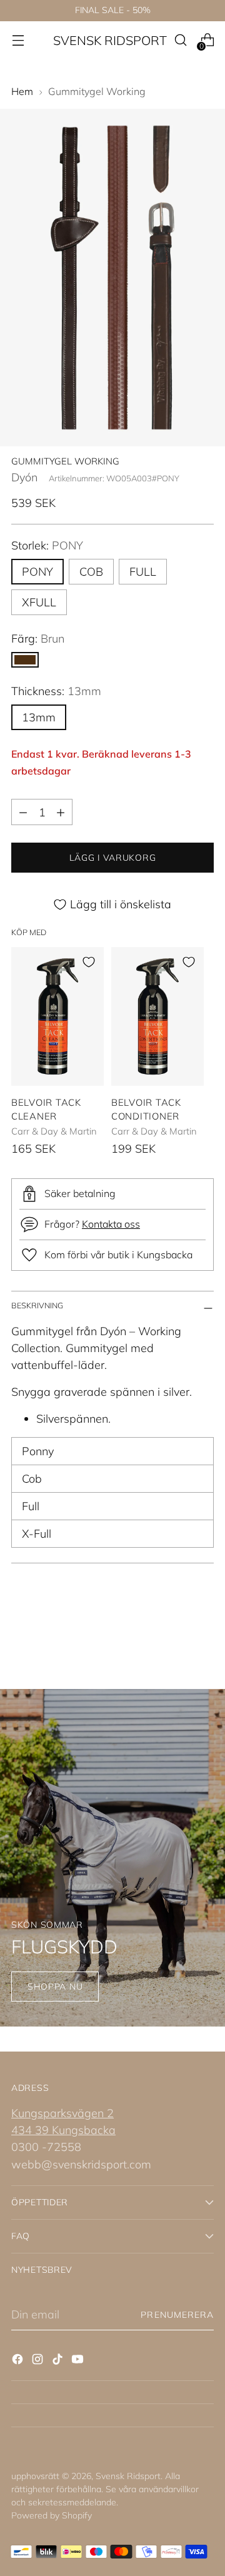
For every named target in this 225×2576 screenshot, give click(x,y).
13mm (39, 717)
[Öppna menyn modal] (18, 40)
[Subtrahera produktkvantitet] (23, 812)
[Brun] (25, 660)
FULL (143, 572)
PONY (37, 572)
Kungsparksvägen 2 (62, 2113)
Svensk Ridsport (128, 2476)
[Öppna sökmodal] (180, 40)
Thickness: (56, 691)
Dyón (24, 477)
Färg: (38, 639)
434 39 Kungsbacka (63, 2130)
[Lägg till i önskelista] (89, 962)
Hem (22, 91)
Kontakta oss (111, 1224)
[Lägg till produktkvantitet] (61, 812)
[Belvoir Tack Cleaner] (57, 1016)
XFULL (39, 602)
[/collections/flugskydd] (112, 1858)
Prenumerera (177, 2315)
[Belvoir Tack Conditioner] (157, 1016)
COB (91, 572)
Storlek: (47, 545)
